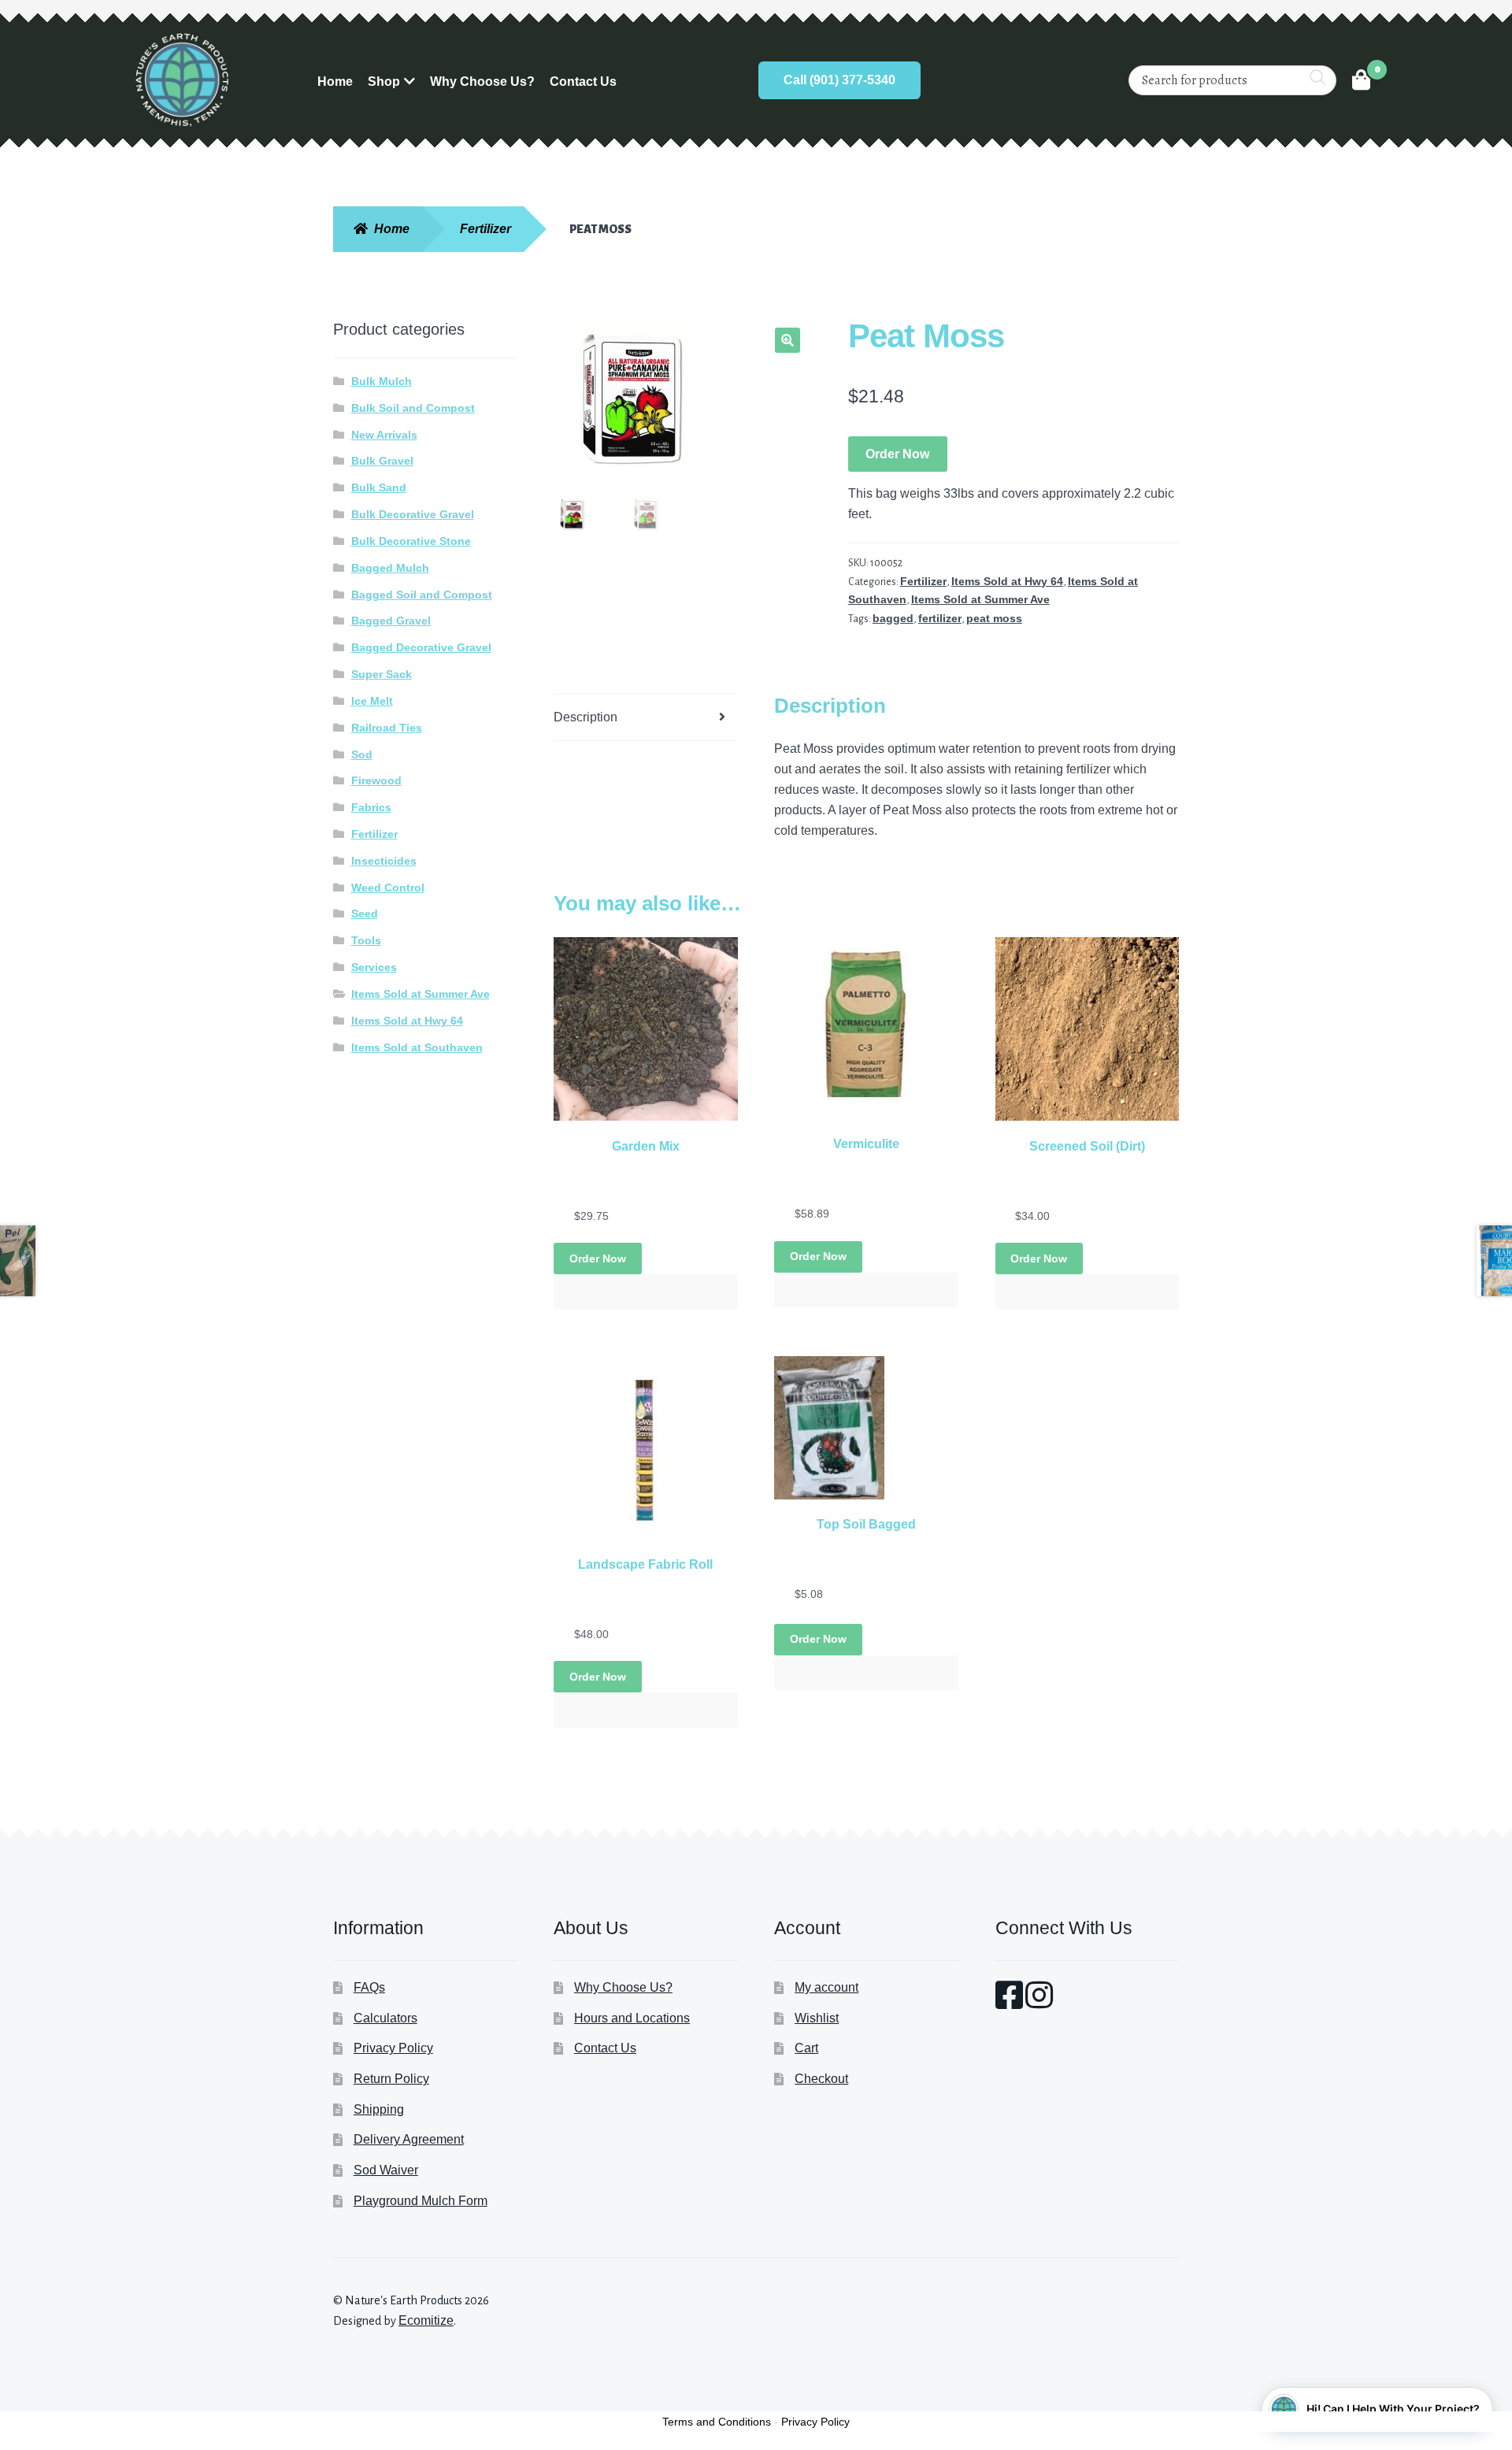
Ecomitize (426, 2320)
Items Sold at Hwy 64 (1007, 581)
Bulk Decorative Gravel (413, 514)
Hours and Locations (632, 2018)
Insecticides (384, 861)
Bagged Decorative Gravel (421, 647)
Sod (362, 754)
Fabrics (371, 807)
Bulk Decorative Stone (411, 541)
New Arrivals (384, 435)
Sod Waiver (386, 2170)
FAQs (369, 1987)
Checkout (821, 2079)
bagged (893, 618)
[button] (787, 340)
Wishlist (817, 2018)
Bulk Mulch (382, 381)
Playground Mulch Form (421, 2201)
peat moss (994, 618)
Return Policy (391, 2079)
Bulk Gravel (382, 461)
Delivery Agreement (409, 2139)
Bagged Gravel (391, 621)
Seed (365, 914)
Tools (366, 940)
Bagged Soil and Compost (422, 595)
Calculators (385, 2018)
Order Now (897, 454)
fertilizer (940, 618)
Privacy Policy (393, 2048)
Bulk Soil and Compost (413, 408)
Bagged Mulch (390, 568)
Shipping (379, 2109)
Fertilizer (485, 229)
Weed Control (388, 888)
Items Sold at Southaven (417, 1047)
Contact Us (583, 82)
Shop (384, 82)
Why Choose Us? (482, 82)
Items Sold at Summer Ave (980, 599)
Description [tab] (586, 717)
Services (374, 967)
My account (826, 1987)
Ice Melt (372, 701)
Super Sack (382, 674)
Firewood (376, 780)
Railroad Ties (387, 728)
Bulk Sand (379, 487)
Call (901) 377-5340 (839, 80)
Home (335, 82)
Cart (806, 2048)
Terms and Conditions (717, 2422)
